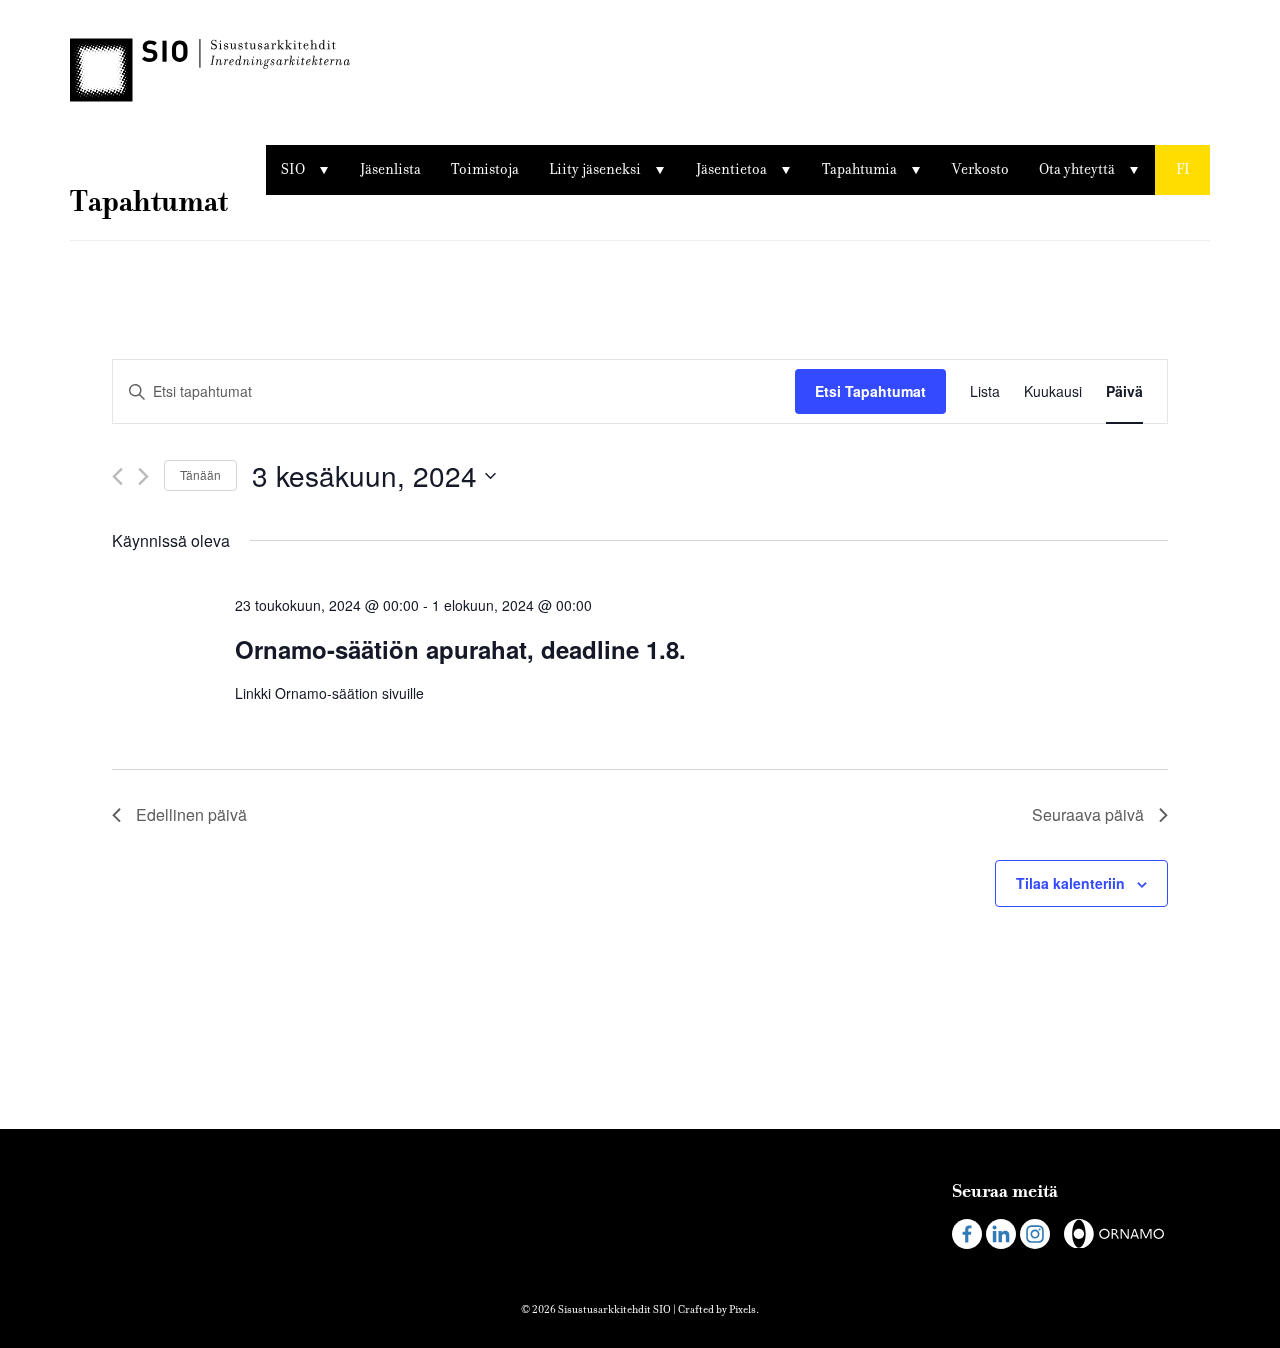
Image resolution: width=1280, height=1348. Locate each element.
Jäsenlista (390, 169)
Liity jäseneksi (595, 169)
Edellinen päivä (191, 814)
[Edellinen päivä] (117, 476)
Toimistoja (485, 169)
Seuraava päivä (1088, 814)
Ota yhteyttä (1077, 169)
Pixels (742, 1309)
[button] (1182, 170)
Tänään (200, 474)
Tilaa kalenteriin (1070, 883)
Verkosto (980, 169)
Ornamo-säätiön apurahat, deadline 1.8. (460, 649)
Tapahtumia (859, 169)
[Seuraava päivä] (143, 476)
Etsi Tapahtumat (870, 391)
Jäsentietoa (731, 169)
